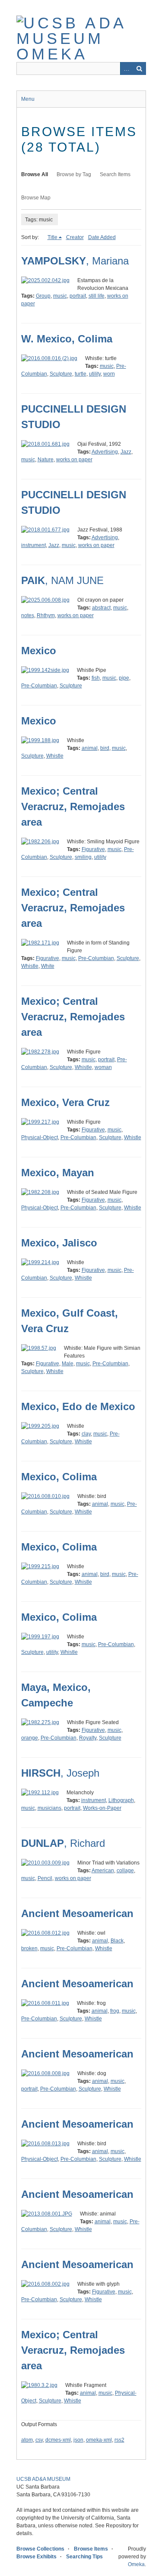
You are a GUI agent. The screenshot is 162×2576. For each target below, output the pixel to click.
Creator (75, 237)
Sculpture (61, 374)
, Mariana (75, 261)
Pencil (45, 1878)
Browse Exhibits (37, 2557)
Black (117, 1941)
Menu (28, 99)
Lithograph (121, 1800)
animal (90, 748)
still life (97, 296)
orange (30, 1738)
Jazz (126, 452)
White (48, 966)
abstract (101, 608)
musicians (49, 1808)
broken (29, 1948)
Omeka (136, 2564)
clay (86, 1434)
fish (96, 678)
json (78, 2440)
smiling (83, 857)
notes (28, 615)
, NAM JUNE (62, 580)
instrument (33, 545)
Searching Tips (84, 2557)
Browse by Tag (74, 174)
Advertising (105, 452)
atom (27, 2440)
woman (103, 1067)
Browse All (35, 174)
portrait (78, 296)
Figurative (93, 849)
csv (39, 2440)
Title (52, 237)
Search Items (115, 174)
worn (109, 374)
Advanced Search (127, 68)
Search (140, 68)
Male (68, 1364)
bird (105, 748)
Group (43, 296)
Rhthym (46, 615)
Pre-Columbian (39, 686)
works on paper (74, 460)
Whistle (55, 756)
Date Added (102, 237)
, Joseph (60, 1773)
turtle (81, 374)
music (60, 296)
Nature (46, 460)
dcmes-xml (58, 2440)
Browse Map (36, 198)
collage (125, 1871)
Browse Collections (40, 2549)
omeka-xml (99, 2440)
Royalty (88, 1738)
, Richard (63, 1843)
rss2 (119, 2440)
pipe (124, 678)
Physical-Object (40, 1137)
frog (115, 2011)
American (103, 1871)
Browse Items (91, 2549)
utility (95, 374)
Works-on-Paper (102, 1808)
